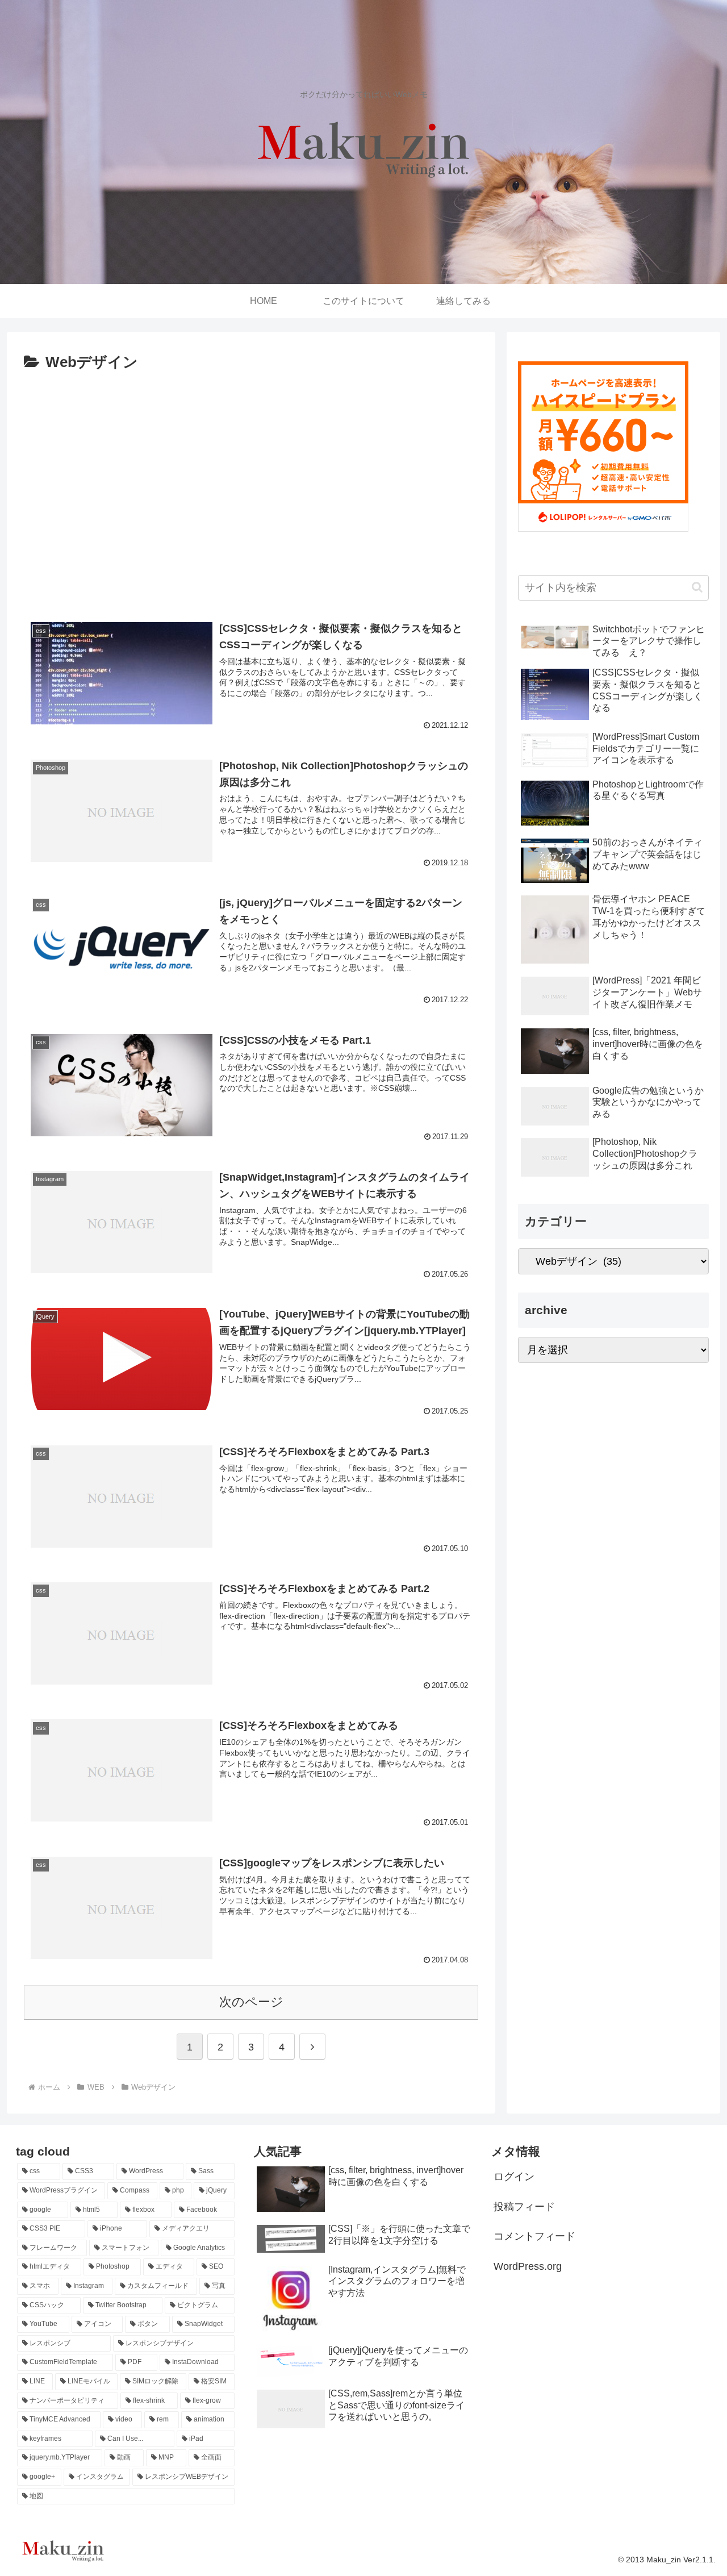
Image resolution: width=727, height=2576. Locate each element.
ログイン (514, 2177)
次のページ (251, 2002)
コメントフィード (534, 2236)
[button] (697, 587)
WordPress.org (528, 2266)
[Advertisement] (251, 498)
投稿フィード (524, 2207)
